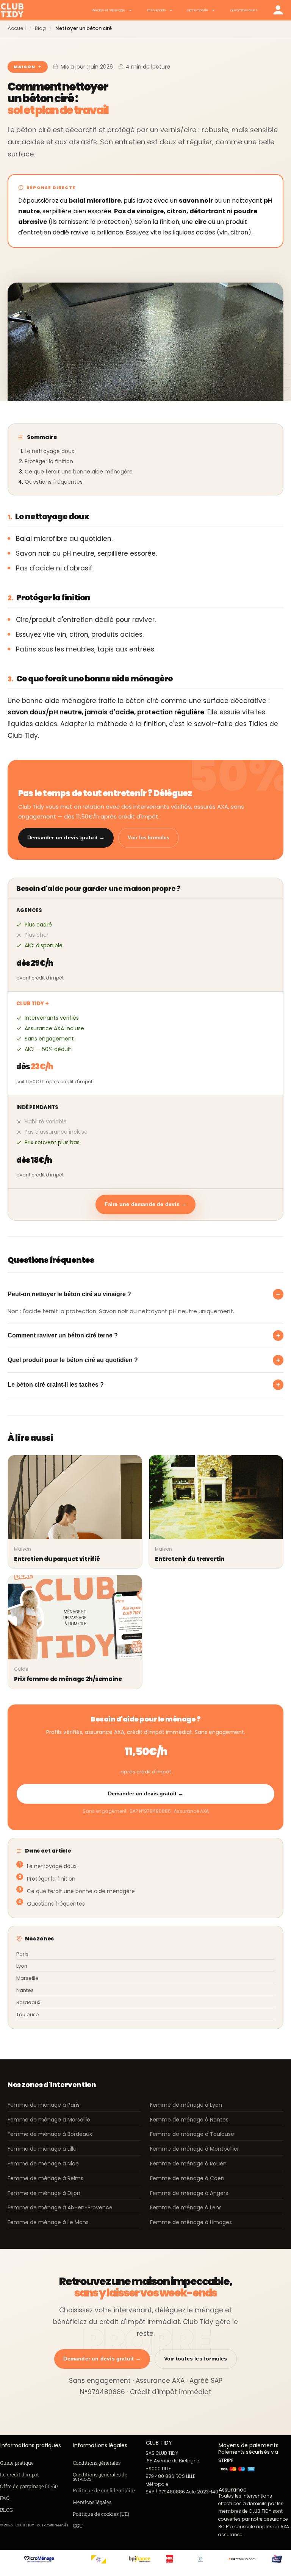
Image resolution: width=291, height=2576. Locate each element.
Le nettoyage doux (49, 451)
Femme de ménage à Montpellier (195, 2149)
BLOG (6, 2510)
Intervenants (156, 10)
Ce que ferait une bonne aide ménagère (79, 472)
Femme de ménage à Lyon (186, 2105)
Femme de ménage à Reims (45, 2178)
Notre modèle (198, 10)
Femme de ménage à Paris (44, 2105)
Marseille (27, 1978)
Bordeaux (28, 2002)
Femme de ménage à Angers (189, 2193)
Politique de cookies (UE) (101, 2514)
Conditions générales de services (100, 2477)
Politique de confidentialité (104, 2490)
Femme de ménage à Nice (43, 2164)
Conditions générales (97, 2463)
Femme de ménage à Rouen (188, 2164)
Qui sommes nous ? (244, 10)
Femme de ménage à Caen (187, 2178)
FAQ (5, 2498)
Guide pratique (17, 2463)
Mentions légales (92, 2502)
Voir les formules (148, 838)
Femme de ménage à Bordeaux (50, 2134)
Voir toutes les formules (196, 2359)
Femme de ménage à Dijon (44, 2193)
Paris (22, 1954)
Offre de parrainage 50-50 (29, 2486)
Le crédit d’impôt (20, 2474)
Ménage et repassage (108, 10)
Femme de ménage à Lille (42, 2149)
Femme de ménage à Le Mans (48, 2222)
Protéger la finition (49, 461)
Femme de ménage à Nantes (189, 2120)
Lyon (22, 1966)
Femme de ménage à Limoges (191, 2222)
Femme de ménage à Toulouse (192, 2134)
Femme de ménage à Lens (186, 2207)
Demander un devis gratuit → (66, 837)
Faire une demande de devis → (146, 1204)
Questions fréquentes (54, 482)
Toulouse (28, 2014)
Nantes (25, 1990)
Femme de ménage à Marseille (49, 2120)
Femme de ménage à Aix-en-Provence (60, 2207)
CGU (78, 2526)
